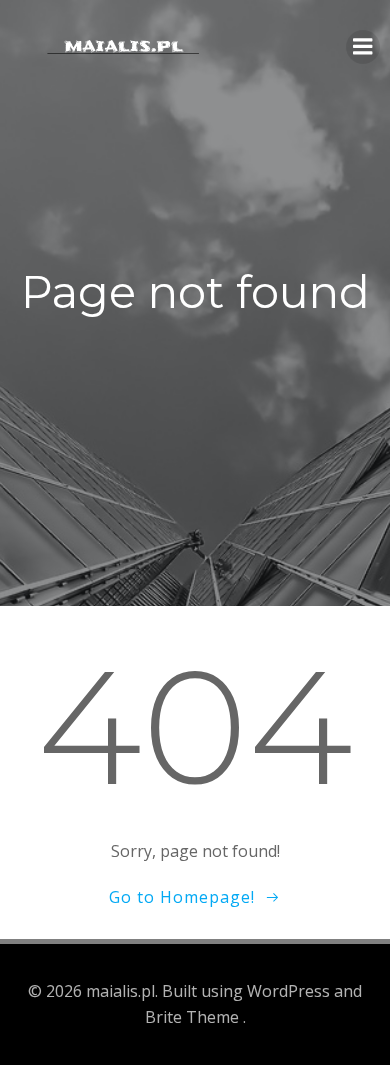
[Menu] (363, 47)
